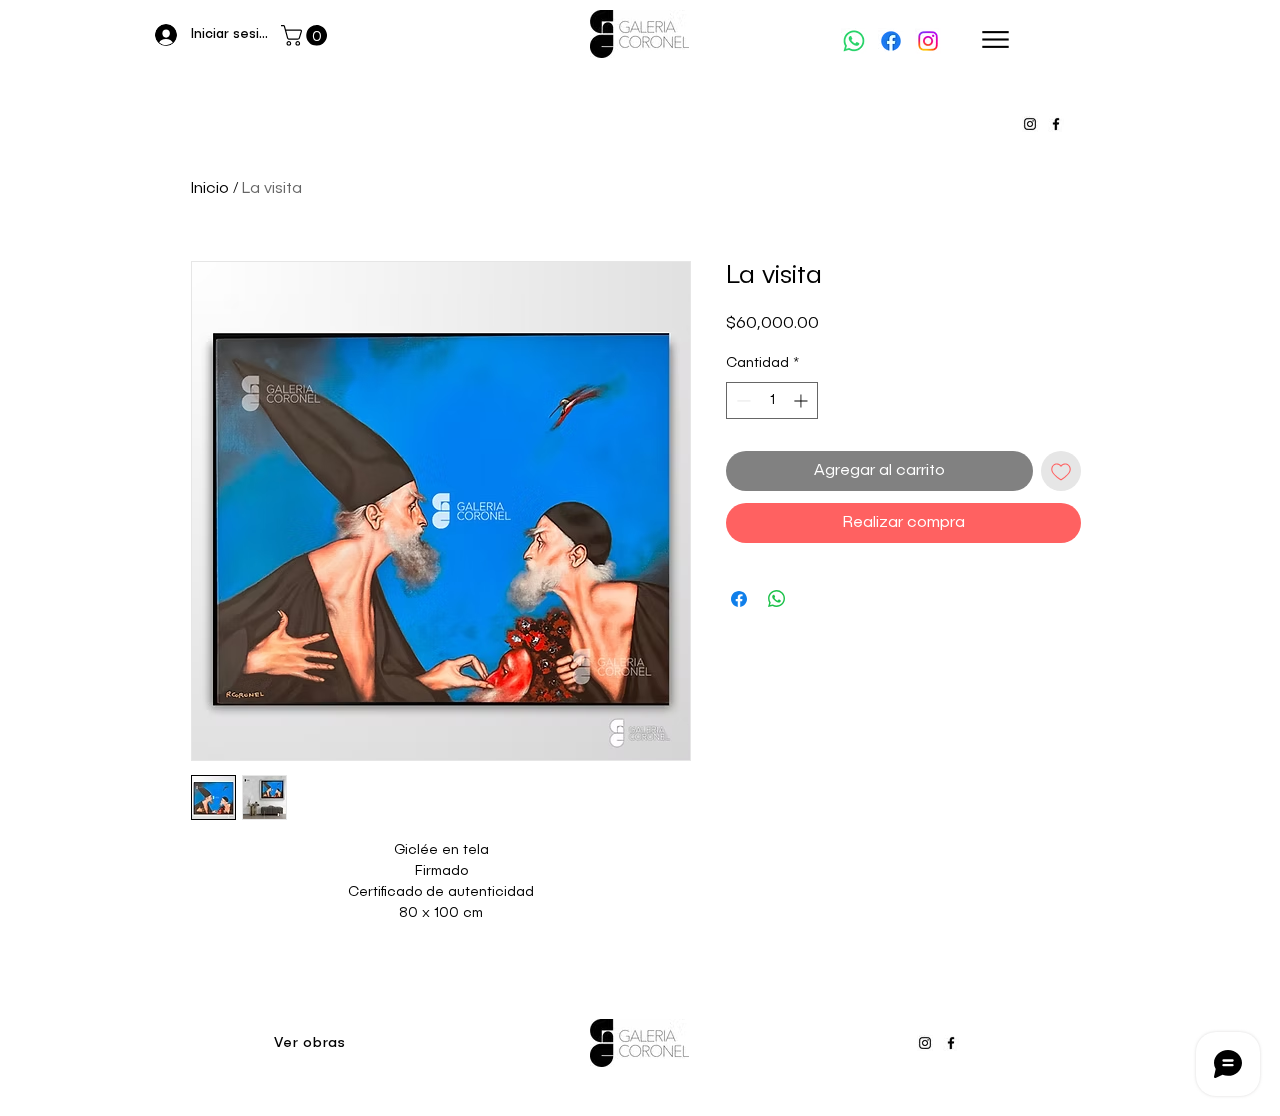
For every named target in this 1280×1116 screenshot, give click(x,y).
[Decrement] (741, 400)
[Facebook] (891, 41)
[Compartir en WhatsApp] (777, 599)
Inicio (210, 189)
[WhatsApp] (854, 41)
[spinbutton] (772, 400)
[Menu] (995, 39)
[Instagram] (928, 41)
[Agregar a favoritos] (1061, 471)
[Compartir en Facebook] (739, 599)
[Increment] (802, 400)
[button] (306, 35)
